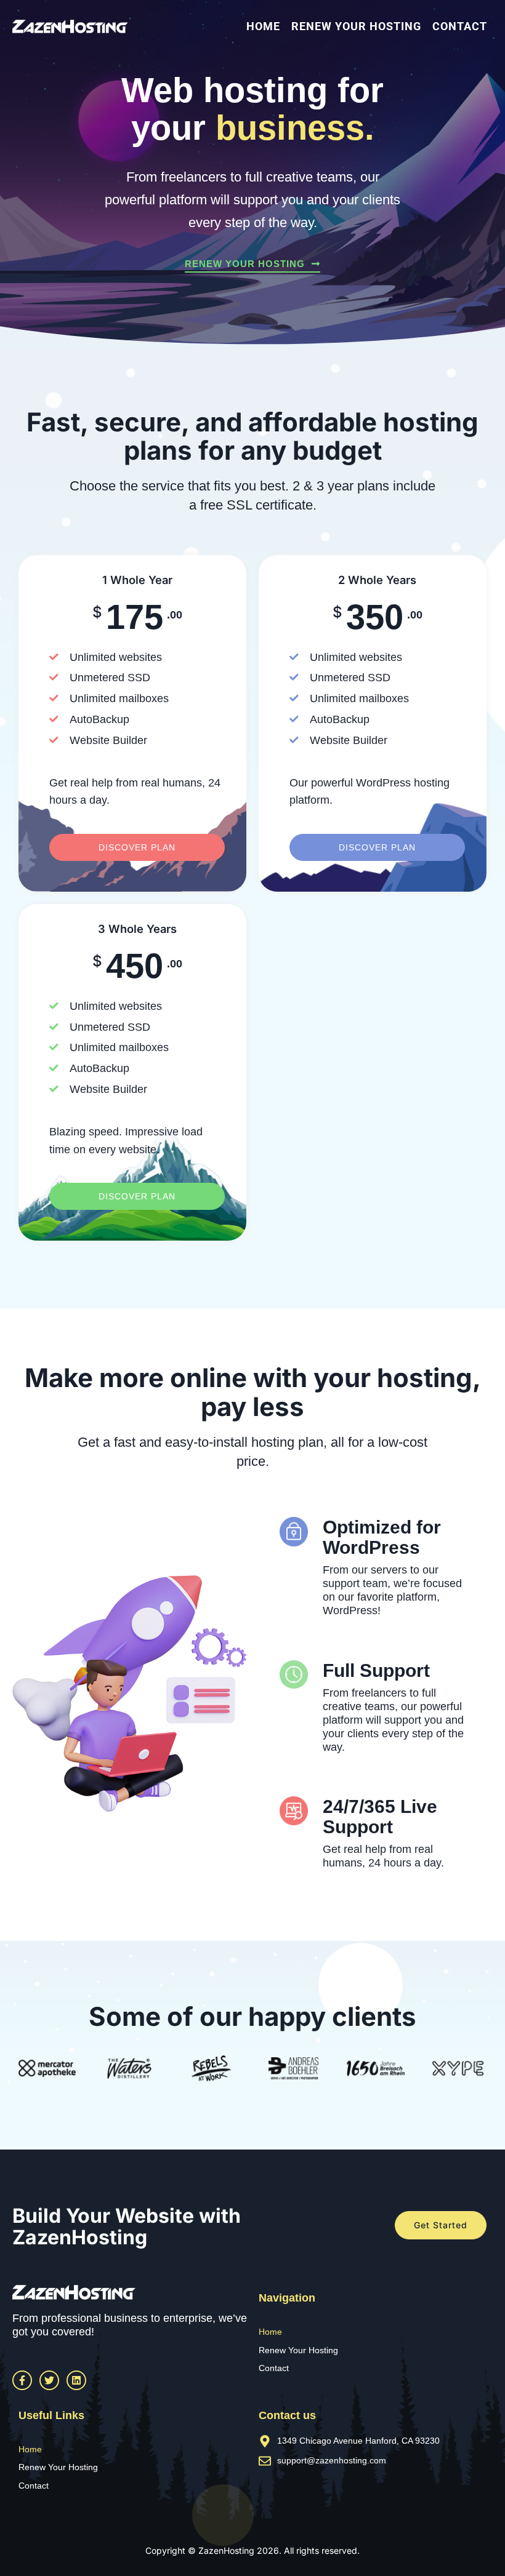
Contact (460, 26)
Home (263, 26)
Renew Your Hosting (356, 26)
